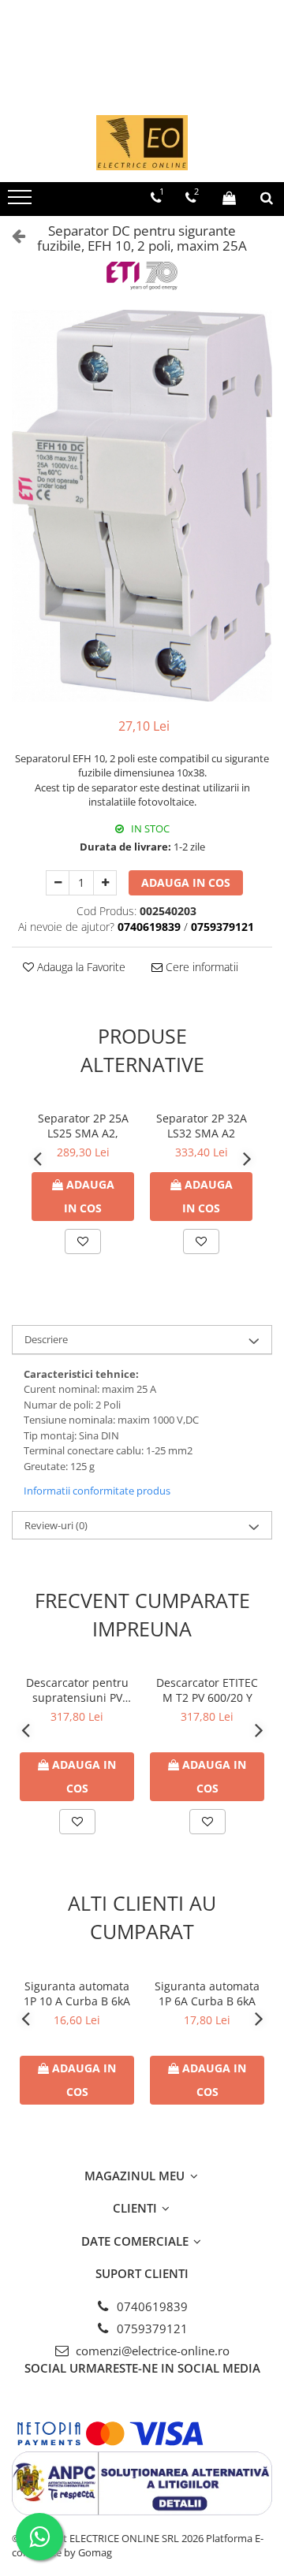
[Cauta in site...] (267, 198)
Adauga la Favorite (80, 967)
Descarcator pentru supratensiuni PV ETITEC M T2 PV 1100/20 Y (77, 1690)
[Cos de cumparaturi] (229, 198)
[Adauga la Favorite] (83, 1241)
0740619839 (151, 2306)
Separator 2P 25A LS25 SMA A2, (83, 1126)
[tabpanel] (142, 506)
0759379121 (151, 2328)
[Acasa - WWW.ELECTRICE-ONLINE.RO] (142, 143)
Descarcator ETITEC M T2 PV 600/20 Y (207, 1690)
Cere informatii (200, 967)
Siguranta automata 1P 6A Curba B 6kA (207, 1993)
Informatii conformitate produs (97, 1491)
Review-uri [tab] (56, 1525)
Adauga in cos (186, 882)
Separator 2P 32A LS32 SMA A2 (202, 1126)
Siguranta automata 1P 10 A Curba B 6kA (77, 1993)
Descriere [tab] (46, 1339)
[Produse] (22, 202)
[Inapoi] (12, 235)
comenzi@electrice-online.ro (151, 2351)
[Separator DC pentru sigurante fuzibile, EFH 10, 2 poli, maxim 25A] (142, 506)
